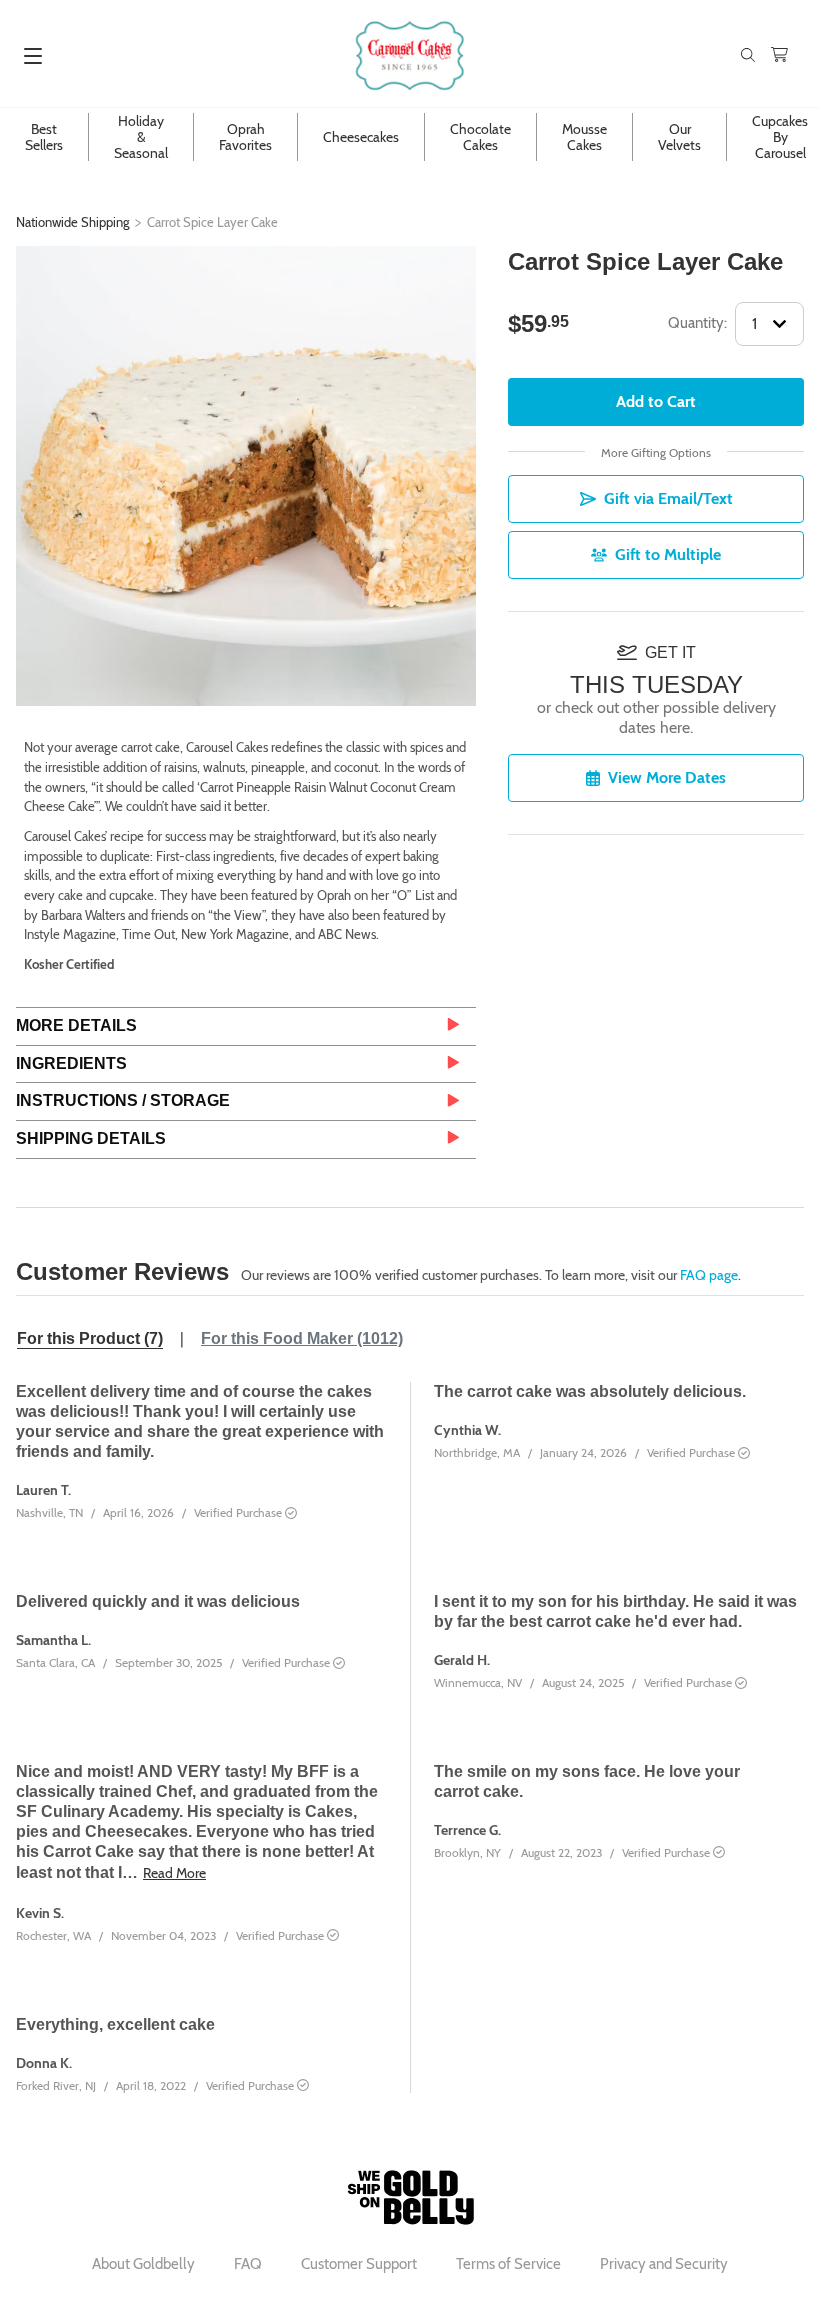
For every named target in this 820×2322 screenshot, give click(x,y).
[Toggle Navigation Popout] (33, 56)
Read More (174, 1873)
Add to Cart (656, 401)
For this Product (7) (90, 1338)
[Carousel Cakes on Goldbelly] (410, 55)
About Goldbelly (143, 2264)
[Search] (748, 56)
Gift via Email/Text (668, 498)
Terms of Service (508, 2264)
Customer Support (359, 2264)
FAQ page (709, 1275)
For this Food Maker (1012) (302, 1338)
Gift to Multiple (668, 554)
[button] (246, 1026)
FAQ (248, 2264)
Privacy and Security (664, 2264)
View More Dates (667, 777)
